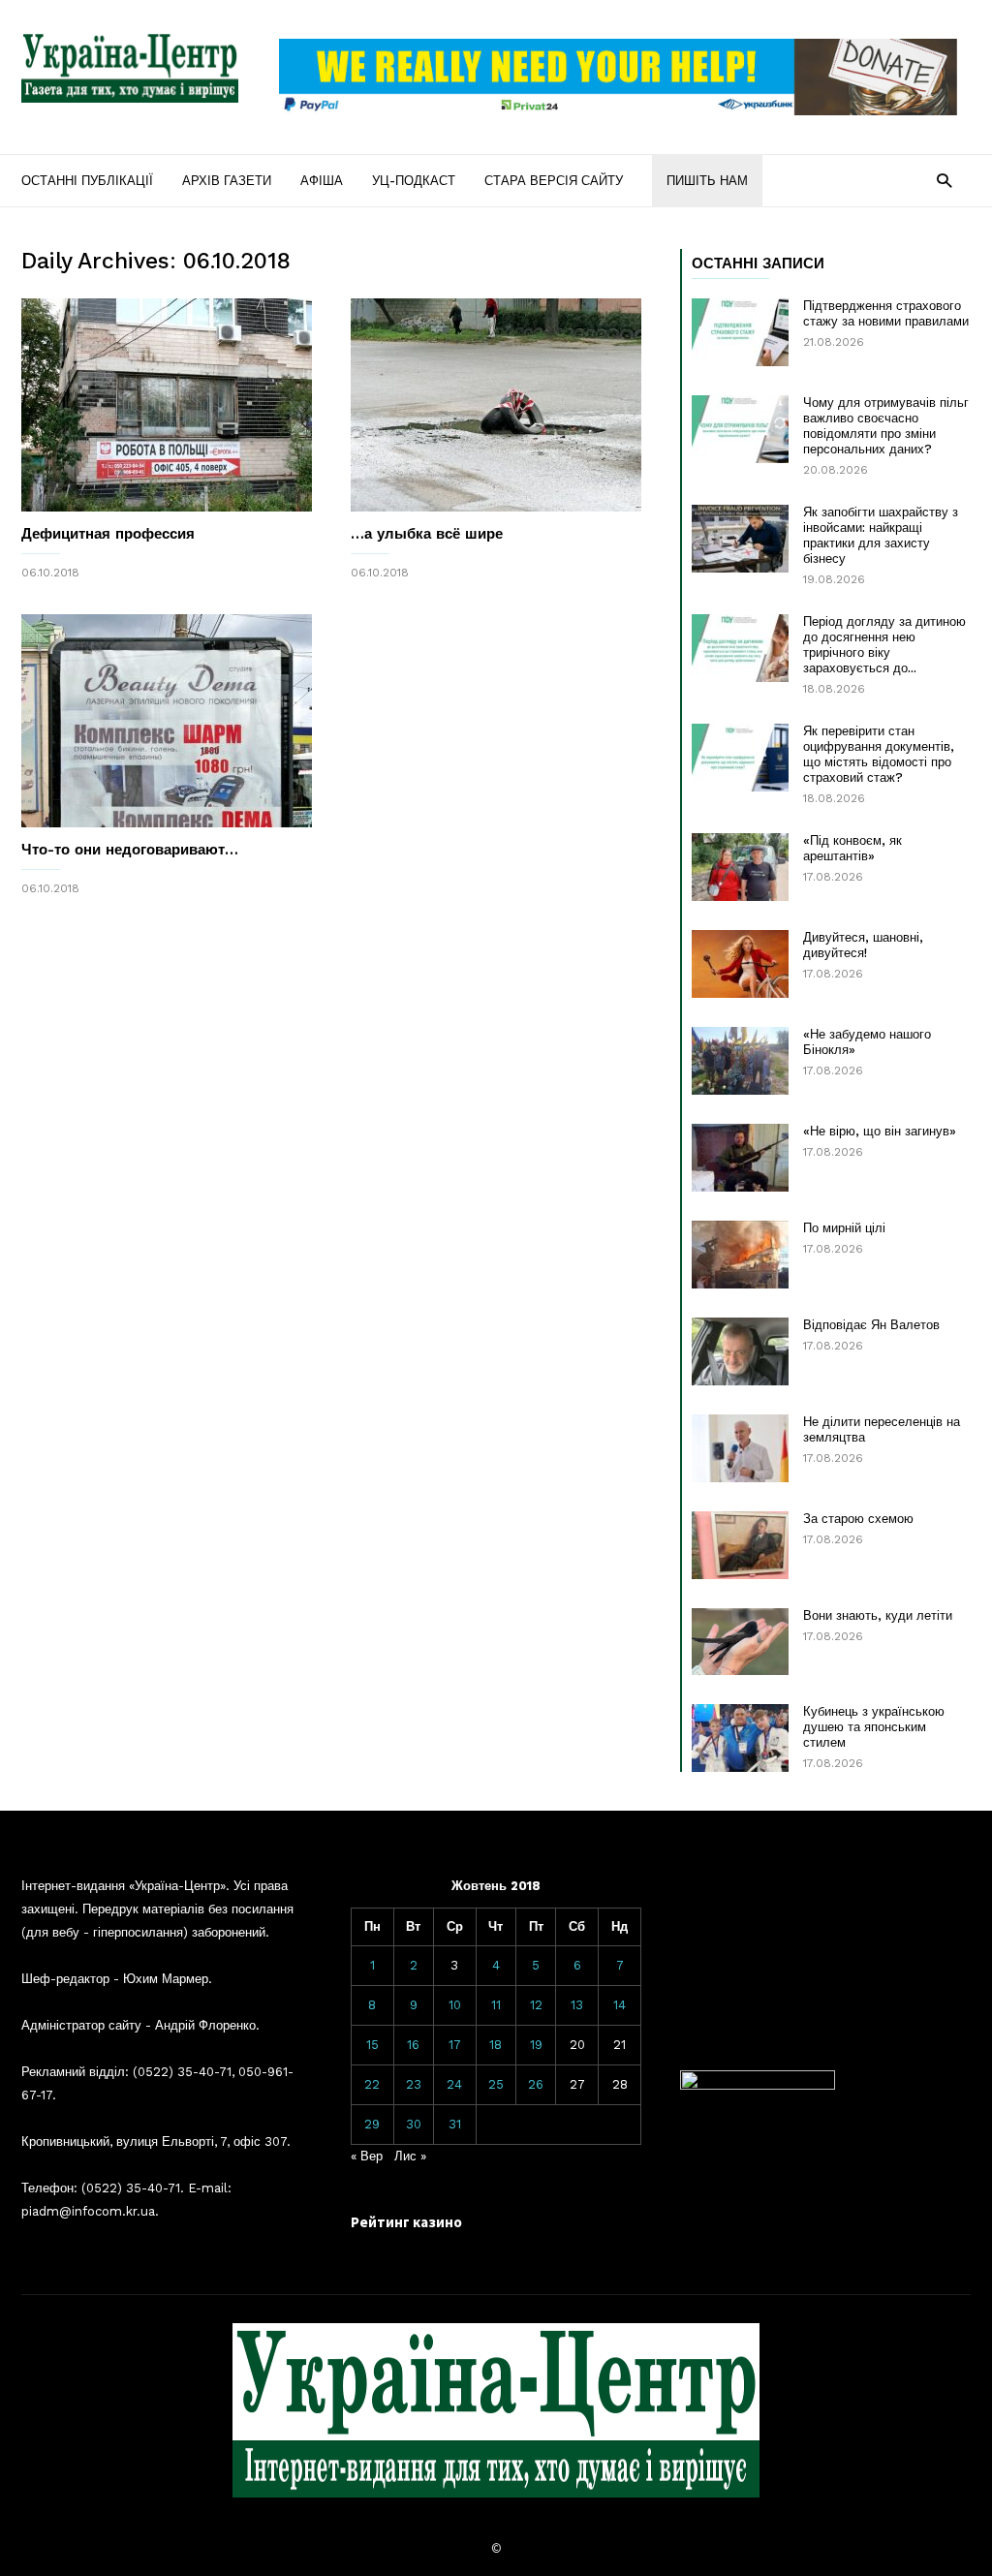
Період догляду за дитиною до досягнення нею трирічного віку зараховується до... (884, 645)
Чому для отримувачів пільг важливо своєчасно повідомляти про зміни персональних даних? (886, 426)
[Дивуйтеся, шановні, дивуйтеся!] (740, 964)
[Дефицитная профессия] (167, 405)
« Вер (367, 2156)
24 (454, 2084)
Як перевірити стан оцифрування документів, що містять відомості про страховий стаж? (879, 754)
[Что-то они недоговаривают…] (167, 721)
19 (536, 2045)
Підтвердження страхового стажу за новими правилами (886, 313)
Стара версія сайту (554, 181)
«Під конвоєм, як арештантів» (852, 848)
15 (372, 2045)
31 (455, 2124)
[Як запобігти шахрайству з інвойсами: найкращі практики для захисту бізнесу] (740, 539)
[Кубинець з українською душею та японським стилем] (740, 1738)
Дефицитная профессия (108, 534)
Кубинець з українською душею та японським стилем (874, 1727)
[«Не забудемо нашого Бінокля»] (740, 1061)
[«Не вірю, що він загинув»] (740, 1158)
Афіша (322, 181)
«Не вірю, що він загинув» (880, 1131)
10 (455, 2005)
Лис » (410, 2156)
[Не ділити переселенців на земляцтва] (740, 1448)
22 (372, 2084)
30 (414, 2124)
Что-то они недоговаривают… (130, 850)
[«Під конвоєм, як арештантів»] (740, 867)
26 (536, 2084)
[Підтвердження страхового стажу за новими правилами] (740, 332)
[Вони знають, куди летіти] (740, 1642)
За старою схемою (858, 1519)
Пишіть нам (707, 181)
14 (620, 2005)
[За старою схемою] (740, 1545)
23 (414, 2084)
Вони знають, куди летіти (878, 1615)
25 (496, 2084)
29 (372, 2124)
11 (496, 2005)
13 (577, 2005)
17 (455, 2045)
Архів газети (227, 181)
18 (496, 2045)
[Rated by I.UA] (758, 2085)
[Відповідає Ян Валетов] (740, 1351)
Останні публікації (87, 181)
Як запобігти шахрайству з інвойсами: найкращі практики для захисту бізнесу (881, 535)
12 (536, 2005)
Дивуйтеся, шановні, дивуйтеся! (863, 945)
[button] (944, 180)
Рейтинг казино (406, 2222)
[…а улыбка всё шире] (496, 405)
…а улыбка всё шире (427, 534)
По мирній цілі (844, 1228)
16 (413, 2045)
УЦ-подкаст (414, 181)
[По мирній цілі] (740, 1255)
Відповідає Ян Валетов (871, 1325)
